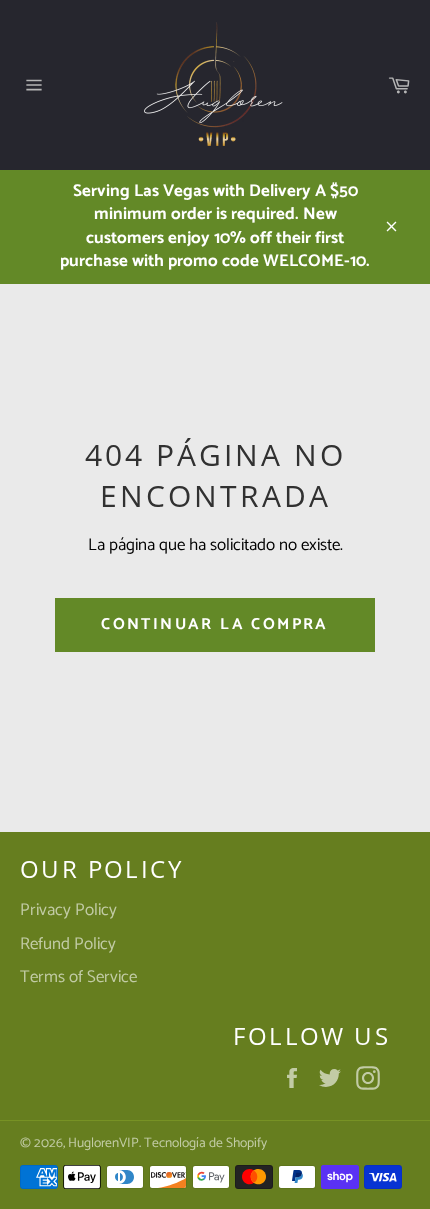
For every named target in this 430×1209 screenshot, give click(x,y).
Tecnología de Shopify (205, 1143)
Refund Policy (68, 944)
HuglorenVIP (103, 1143)
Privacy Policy (68, 910)
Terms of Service (78, 977)
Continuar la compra (215, 624)
